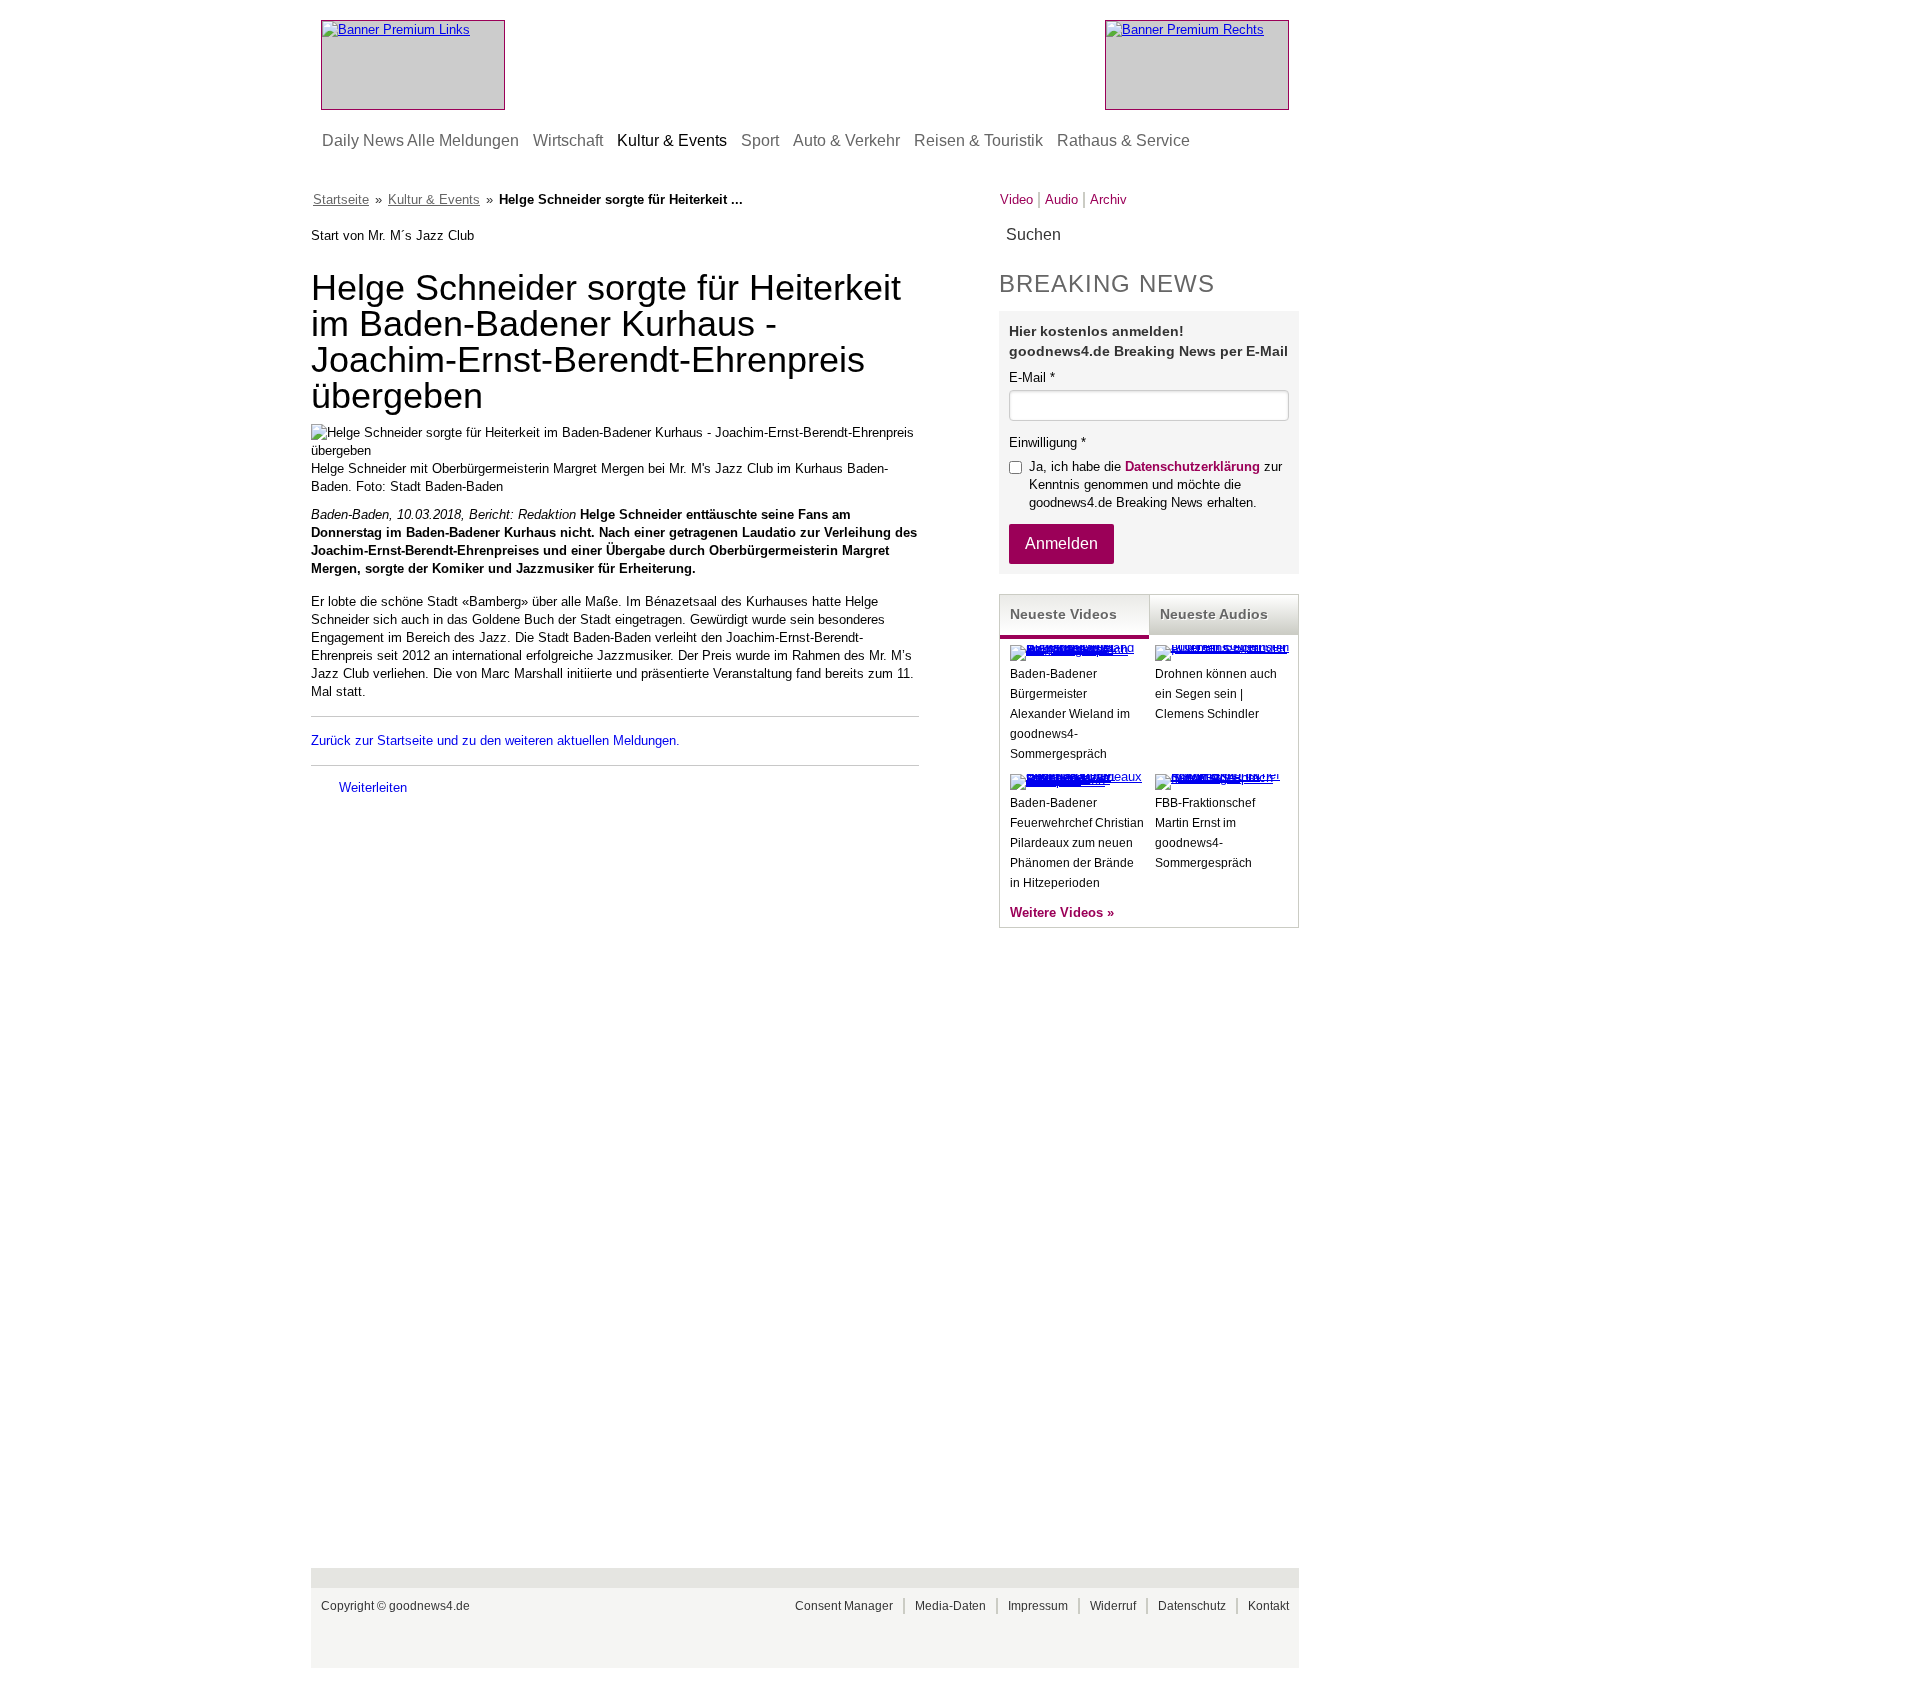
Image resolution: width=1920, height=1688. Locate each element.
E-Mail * (1032, 377)
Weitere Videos (1056, 912)
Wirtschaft (568, 140)
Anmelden (1061, 543)
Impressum (1038, 1606)
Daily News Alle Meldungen (420, 140)
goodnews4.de (429, 1606)
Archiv (1108, 199)
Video (1016, 199)
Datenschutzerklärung (1192, 466)
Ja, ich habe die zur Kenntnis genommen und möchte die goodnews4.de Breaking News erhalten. (1155, 484)
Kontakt (1268, 1606)
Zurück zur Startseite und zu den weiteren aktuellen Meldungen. (495, 740)
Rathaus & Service (1123, 140)
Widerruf (1113, 1606)
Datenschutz (1192, 1606)
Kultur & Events (672, 140)
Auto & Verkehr (846, 140)
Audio (1061, 199)
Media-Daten (950, 1606)
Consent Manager (844, 1606)
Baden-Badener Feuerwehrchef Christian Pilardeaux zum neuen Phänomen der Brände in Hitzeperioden (1077, 843)
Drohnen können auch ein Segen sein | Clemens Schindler (1216, 694)
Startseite (341, 199)
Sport (760, 140)
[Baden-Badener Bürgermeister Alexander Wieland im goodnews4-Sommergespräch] (1077, 649)
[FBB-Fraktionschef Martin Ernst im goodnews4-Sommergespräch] (1222, 777)
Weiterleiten (373, 787)
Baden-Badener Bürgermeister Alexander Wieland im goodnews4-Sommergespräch (1070, 714)
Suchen (1282, 235)
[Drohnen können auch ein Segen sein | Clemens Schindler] (1222, 647)
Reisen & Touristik (978, 140)
